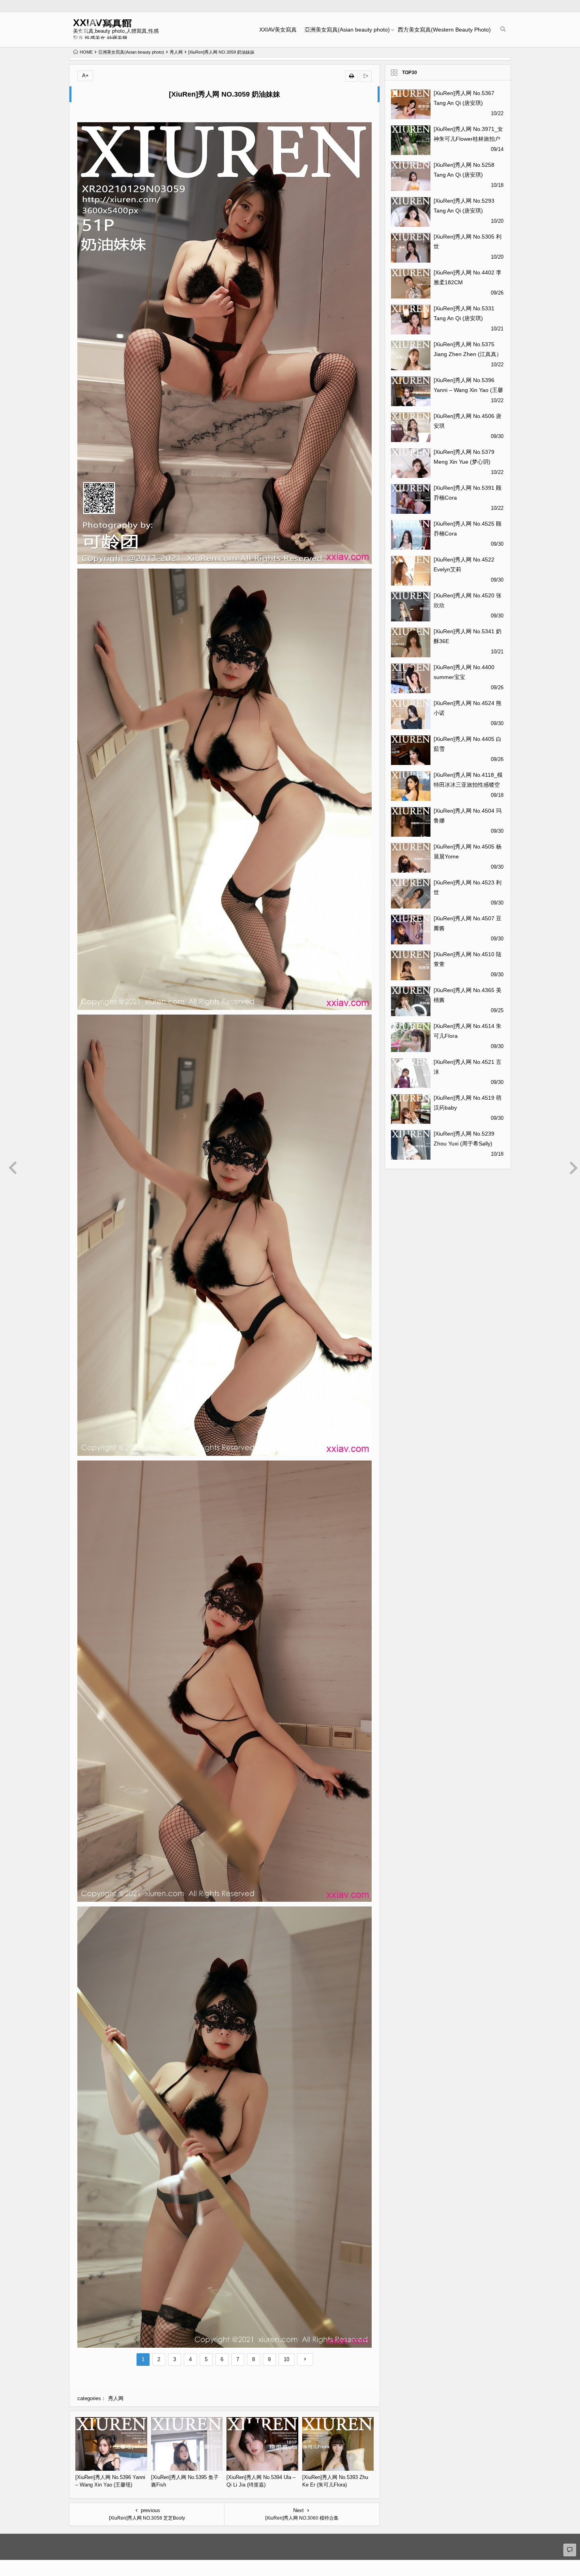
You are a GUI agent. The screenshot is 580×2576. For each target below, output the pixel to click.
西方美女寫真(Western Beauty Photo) (444, 30)
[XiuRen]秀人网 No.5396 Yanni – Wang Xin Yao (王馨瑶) (468, 390)
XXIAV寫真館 (102, 23)
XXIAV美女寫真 (278, 30)
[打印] (352, 76)
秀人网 (176, 52)
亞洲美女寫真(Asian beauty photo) (347, 30)
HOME (86, 52)
